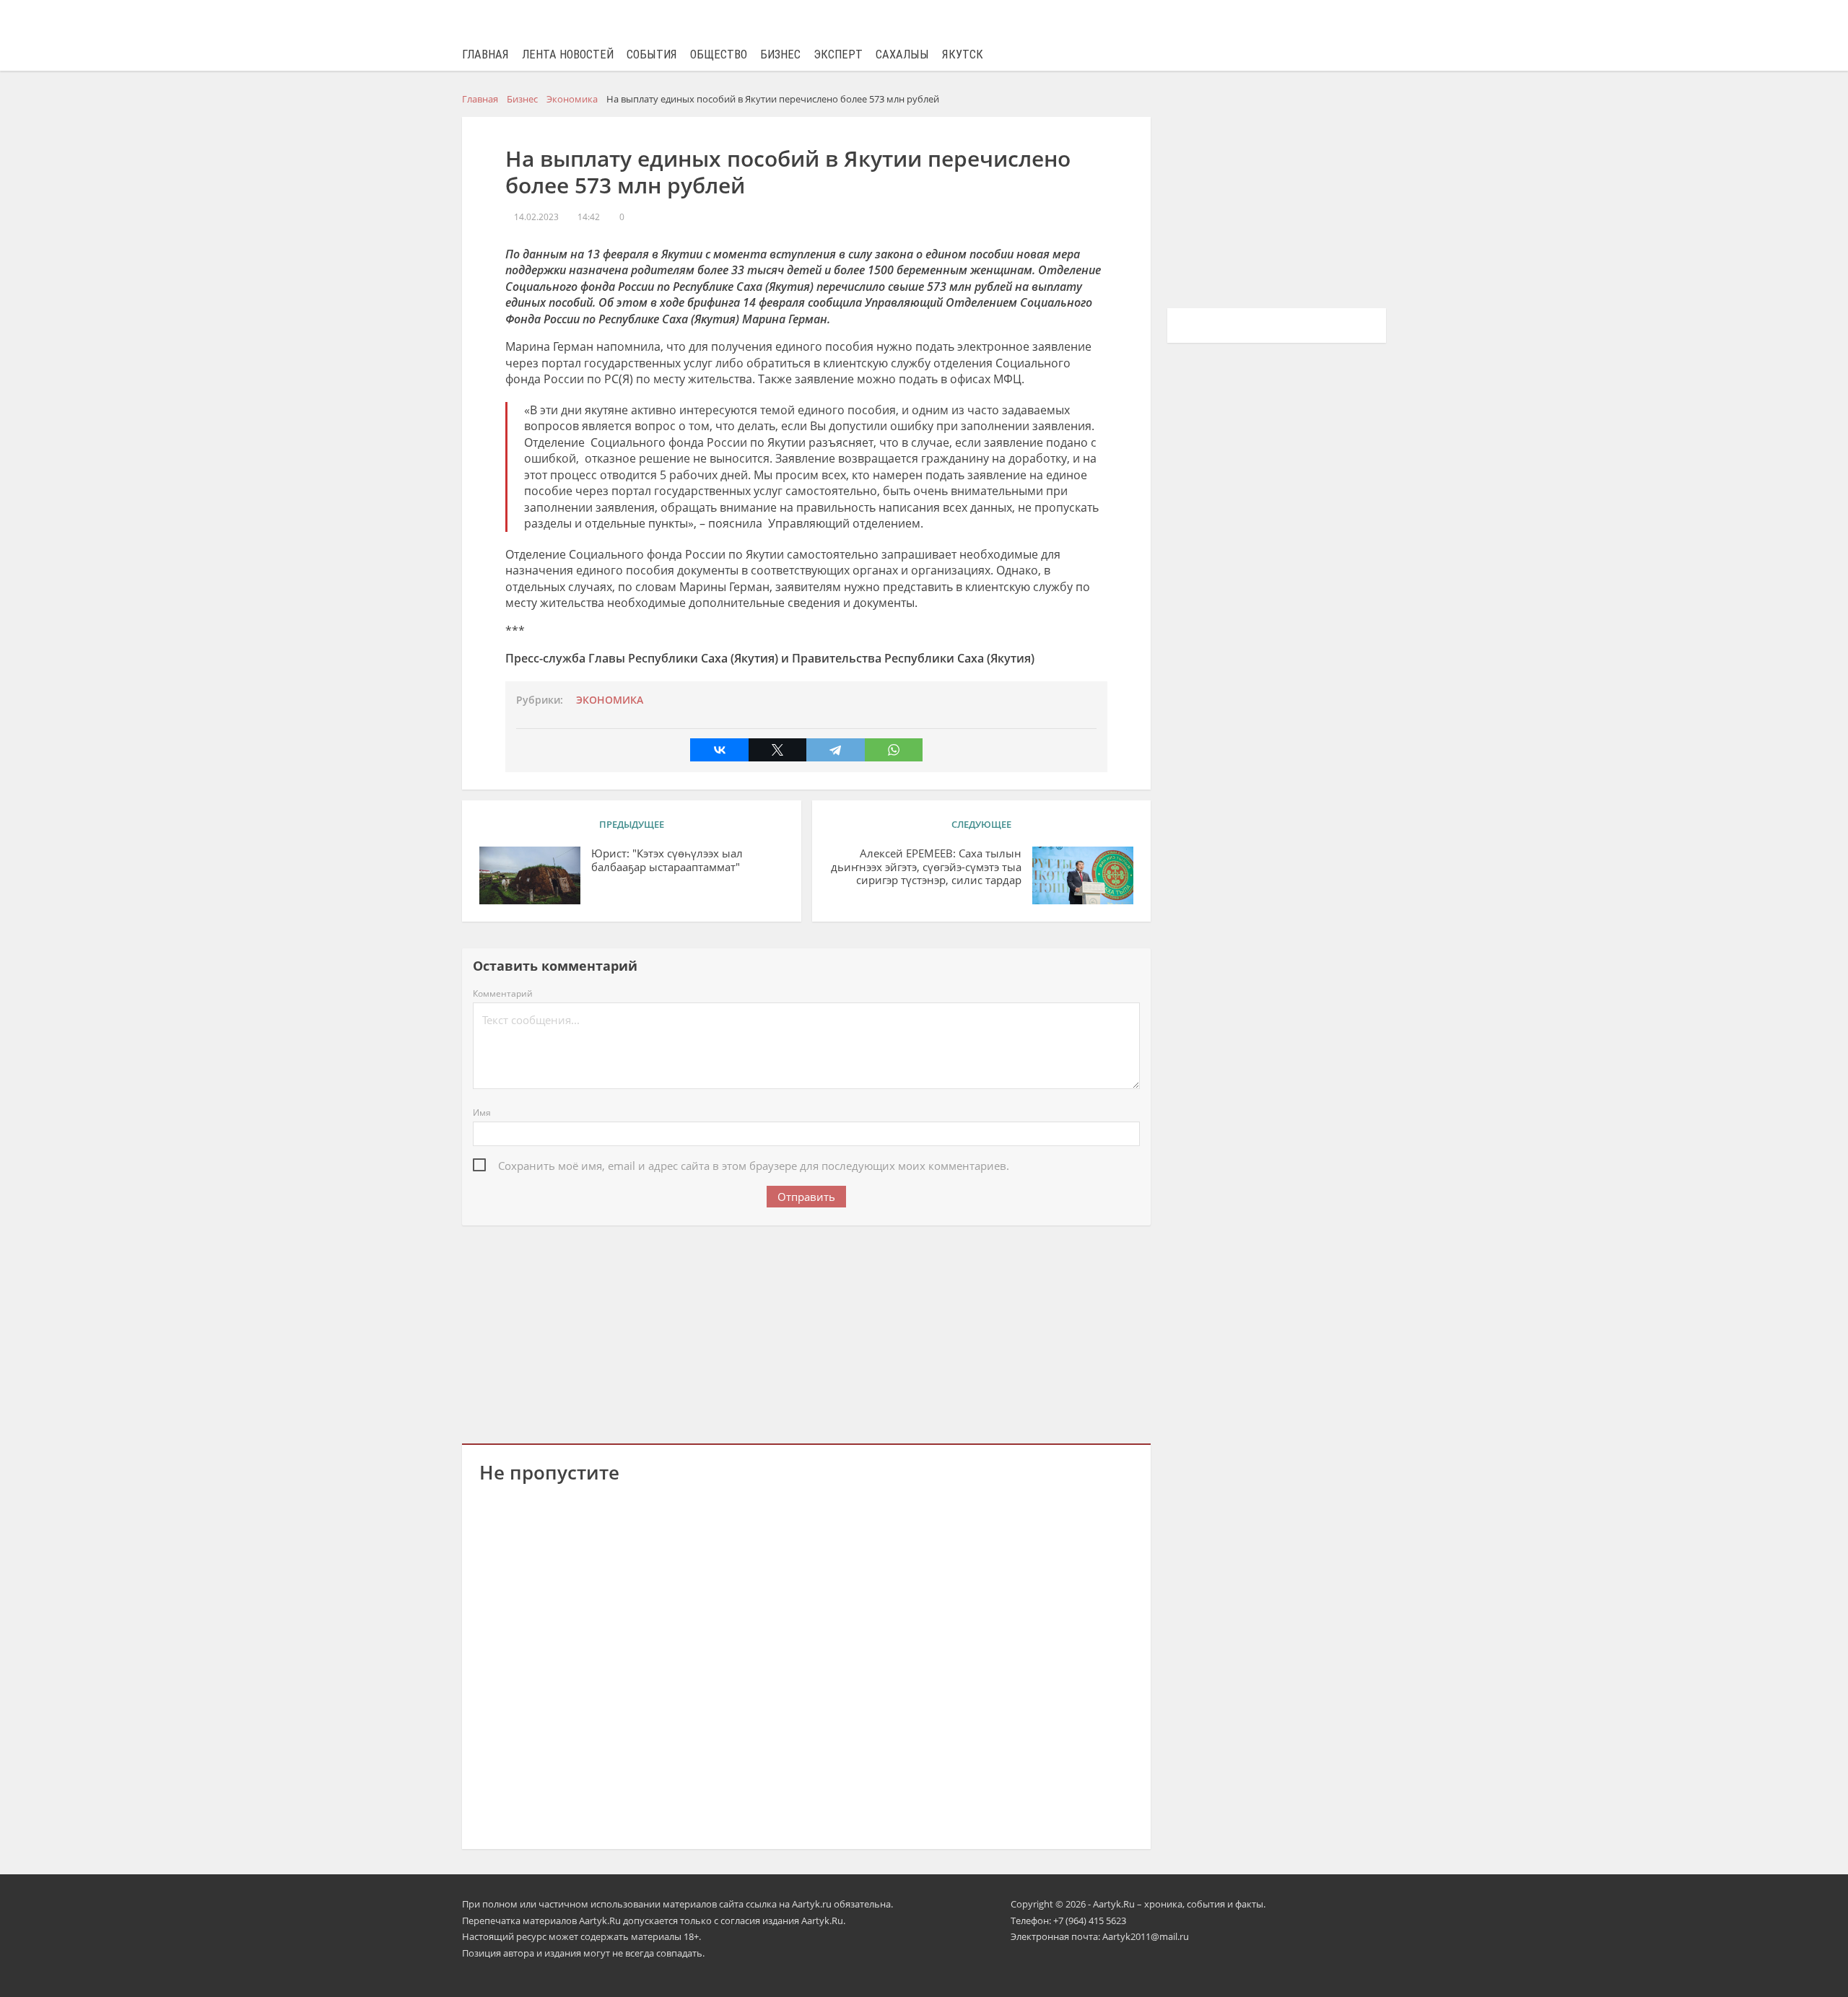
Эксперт (838, 54)
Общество (719, 54)
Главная (485, 54)
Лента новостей (568, 54)
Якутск (963, 54)
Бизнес (780, 54)
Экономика (610, 700)
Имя (482, 1113)
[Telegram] (835, 750)
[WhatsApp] (894, 750)
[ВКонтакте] (719, 750)
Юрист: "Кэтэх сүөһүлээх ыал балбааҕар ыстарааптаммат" (667, 860)
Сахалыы (902, 54)
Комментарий (503, 993)
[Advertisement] (806, 1332)
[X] (777, 750)
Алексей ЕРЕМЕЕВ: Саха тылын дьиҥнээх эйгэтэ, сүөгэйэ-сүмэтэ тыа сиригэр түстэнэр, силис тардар (926, 867)
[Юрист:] (530, 875)
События (652, 54)
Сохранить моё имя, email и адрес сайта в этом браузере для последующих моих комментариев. (754, 1166)
